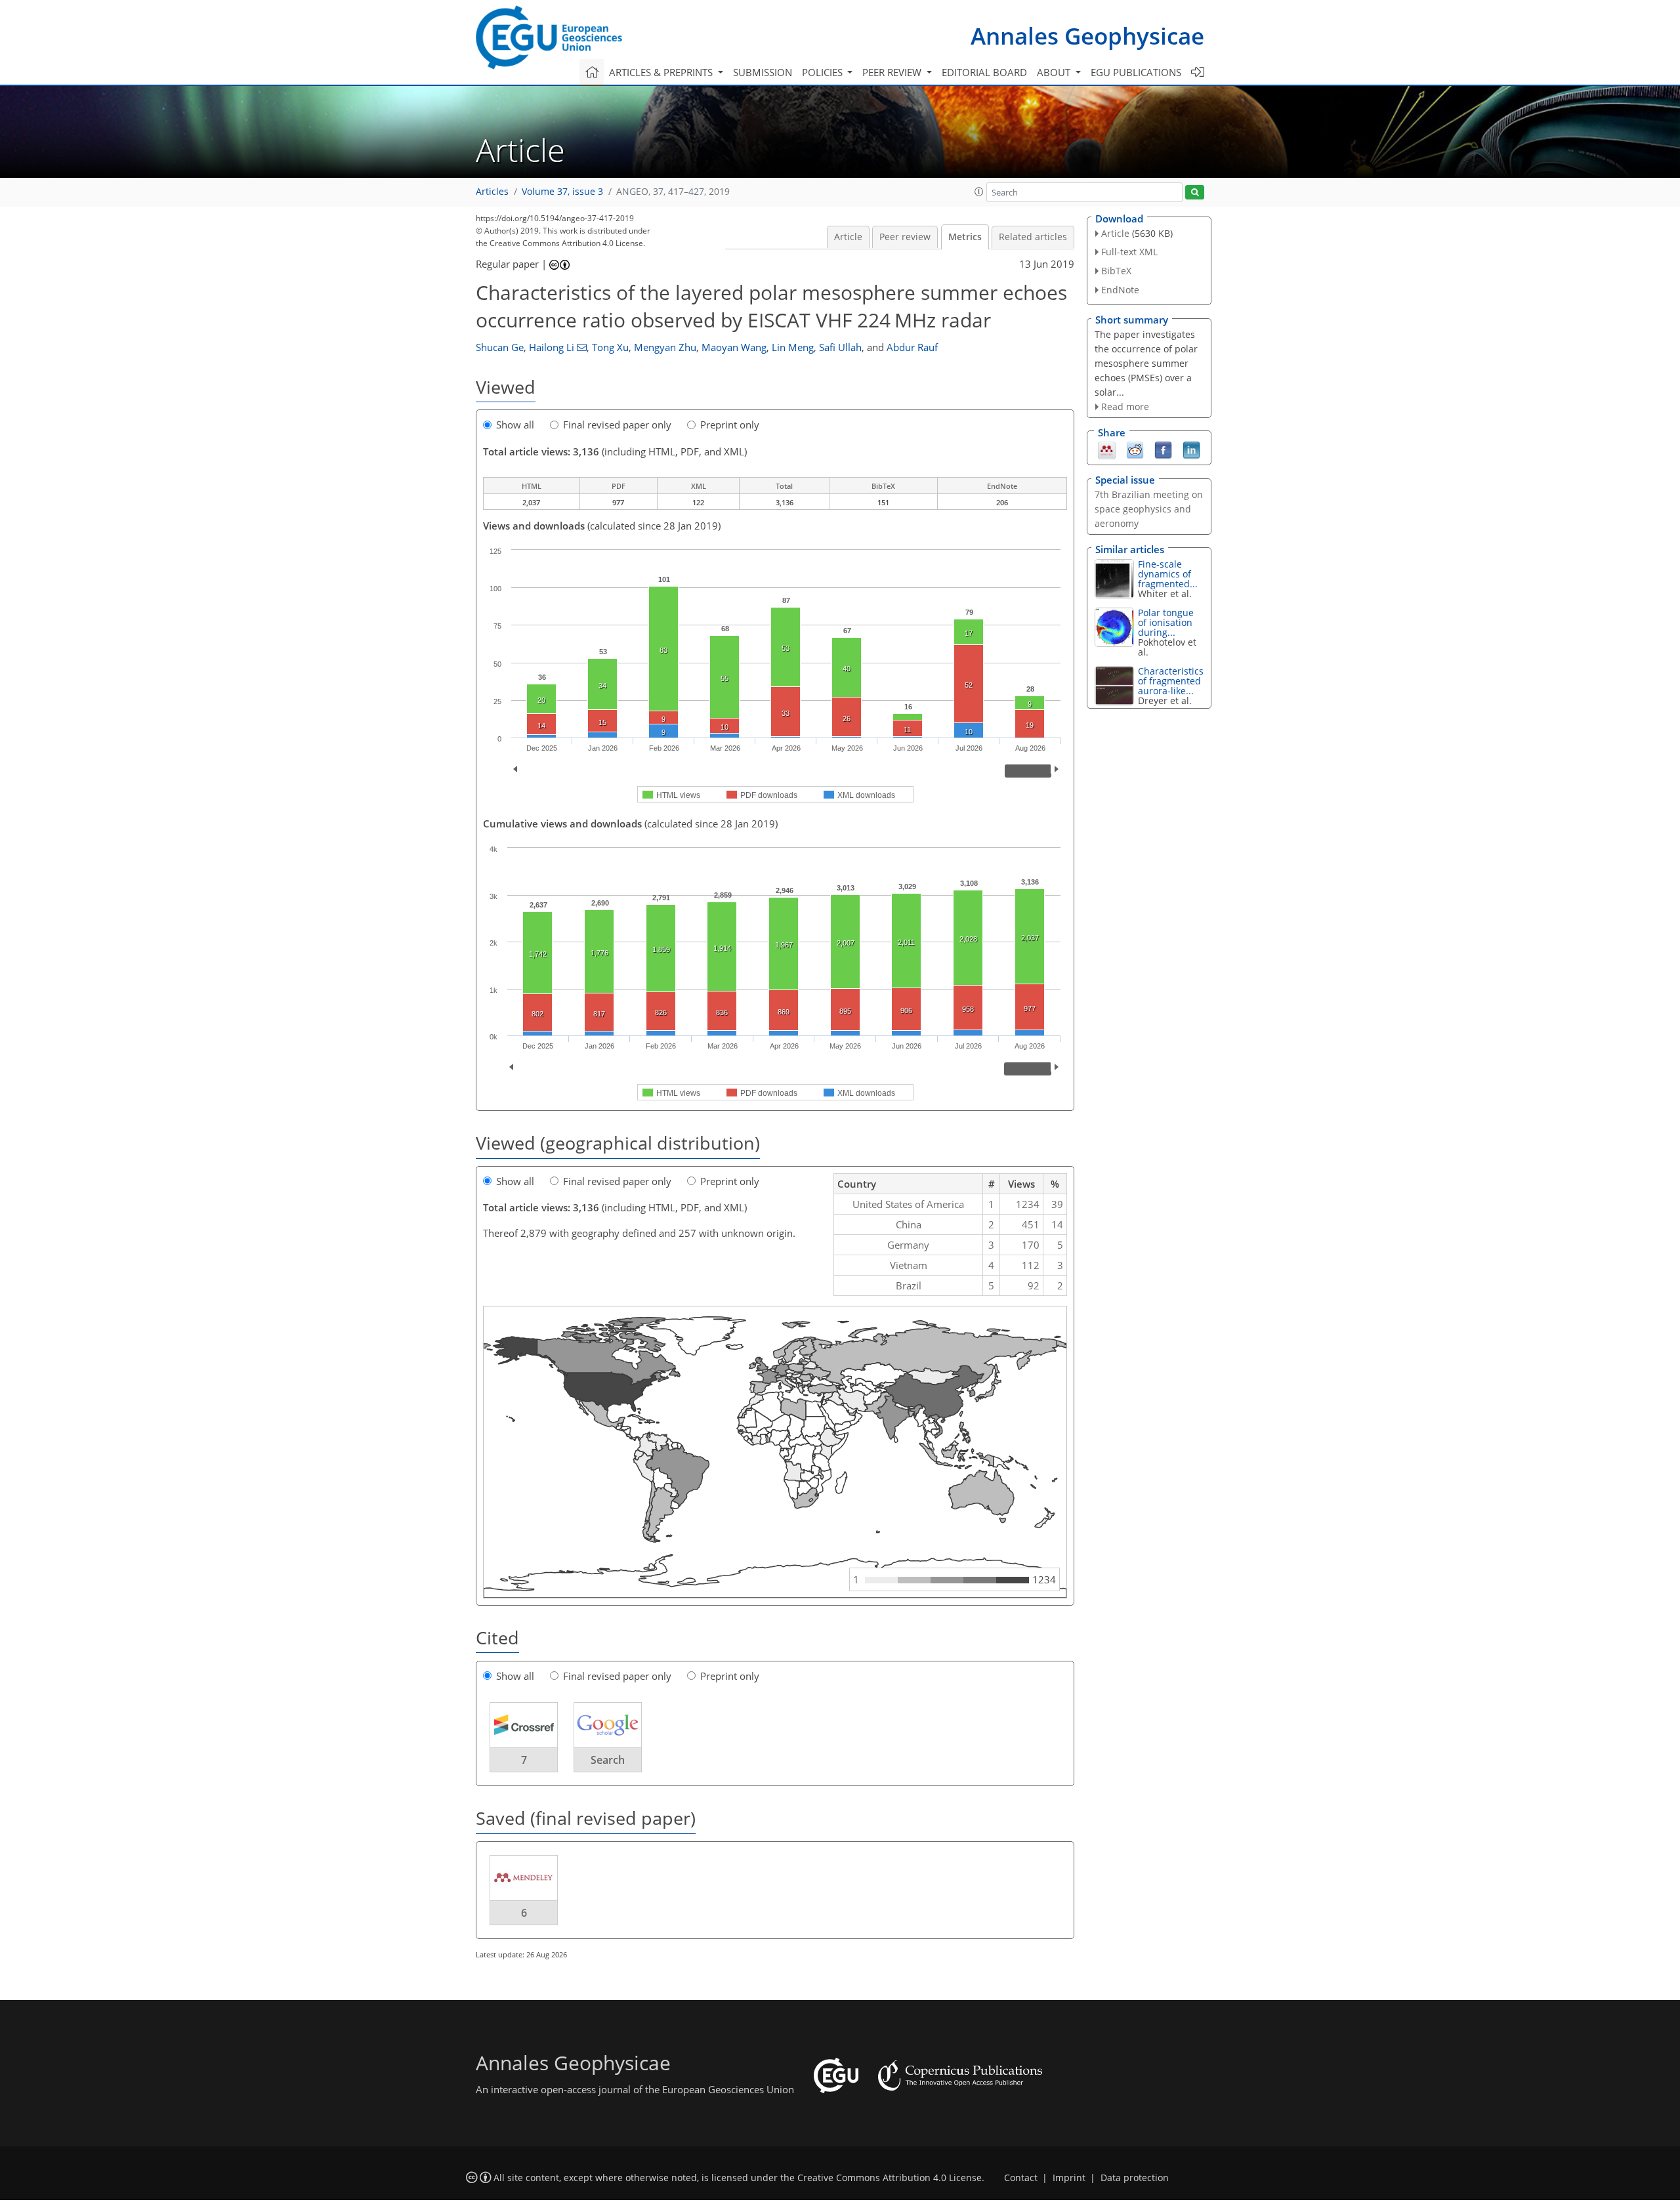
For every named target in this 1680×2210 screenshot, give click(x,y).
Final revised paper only (617, 425)
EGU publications (1136, 72)
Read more (1125, 407)
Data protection (1135, 2178)
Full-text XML (1129, 252)
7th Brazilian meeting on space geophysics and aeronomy (1149, 509)
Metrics (965, 237)
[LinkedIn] (1191, 449)
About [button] (1055, 72)
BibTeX (1116, 271)
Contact (1021, 2178)
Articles (492, 192)
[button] (979, 192)
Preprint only (730, 425)
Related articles (1033, 237)
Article (848, 237)
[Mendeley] (1107, 449)
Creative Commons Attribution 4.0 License (890, 2178)
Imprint (1069, 2178)
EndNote (1120, 290)
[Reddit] (1135, 449)
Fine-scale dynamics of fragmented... (1168, 574)
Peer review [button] (893, 72)
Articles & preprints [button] (662, 72)
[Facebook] (1163, 449)
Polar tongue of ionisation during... (1166, 622)
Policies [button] (824, 72)
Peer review (905, 237)
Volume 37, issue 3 (562, 192)
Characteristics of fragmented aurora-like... (1171, 681)
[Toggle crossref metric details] (524, 1724)
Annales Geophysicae (1087, 36)
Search (608, 1760)
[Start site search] (1195, 193)
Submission (763, 72)
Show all (515, 425)
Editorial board (984, 72)
